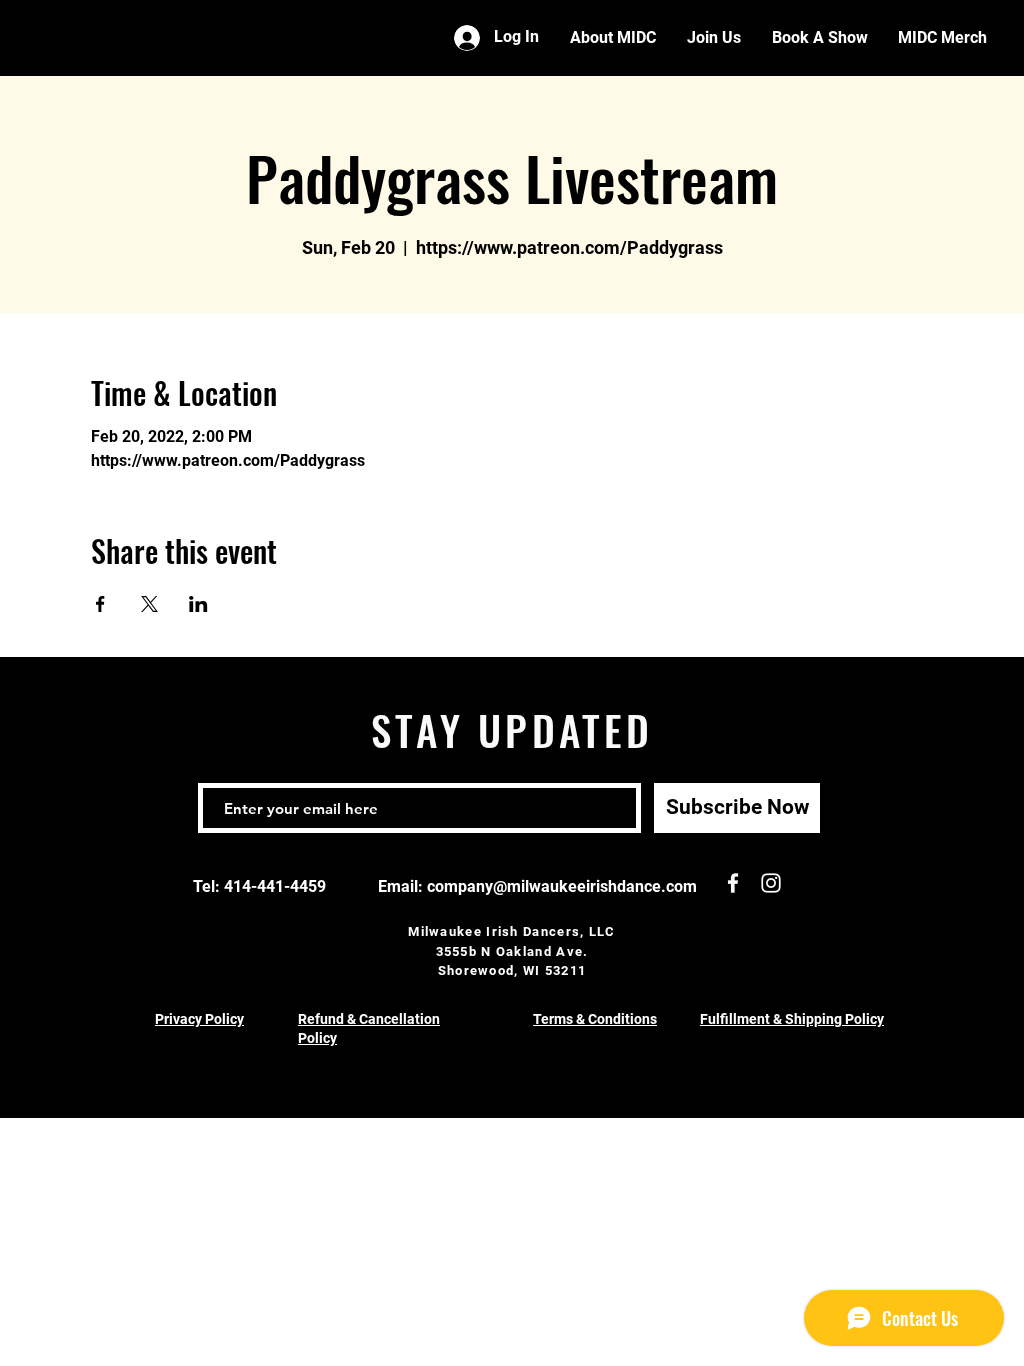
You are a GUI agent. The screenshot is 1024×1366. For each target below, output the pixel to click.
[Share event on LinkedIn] (198, 604)
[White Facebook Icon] (733, 883)
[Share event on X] (149, 604)
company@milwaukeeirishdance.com (562, 886)
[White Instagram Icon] (771, 883)
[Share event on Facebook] (100, 604)
